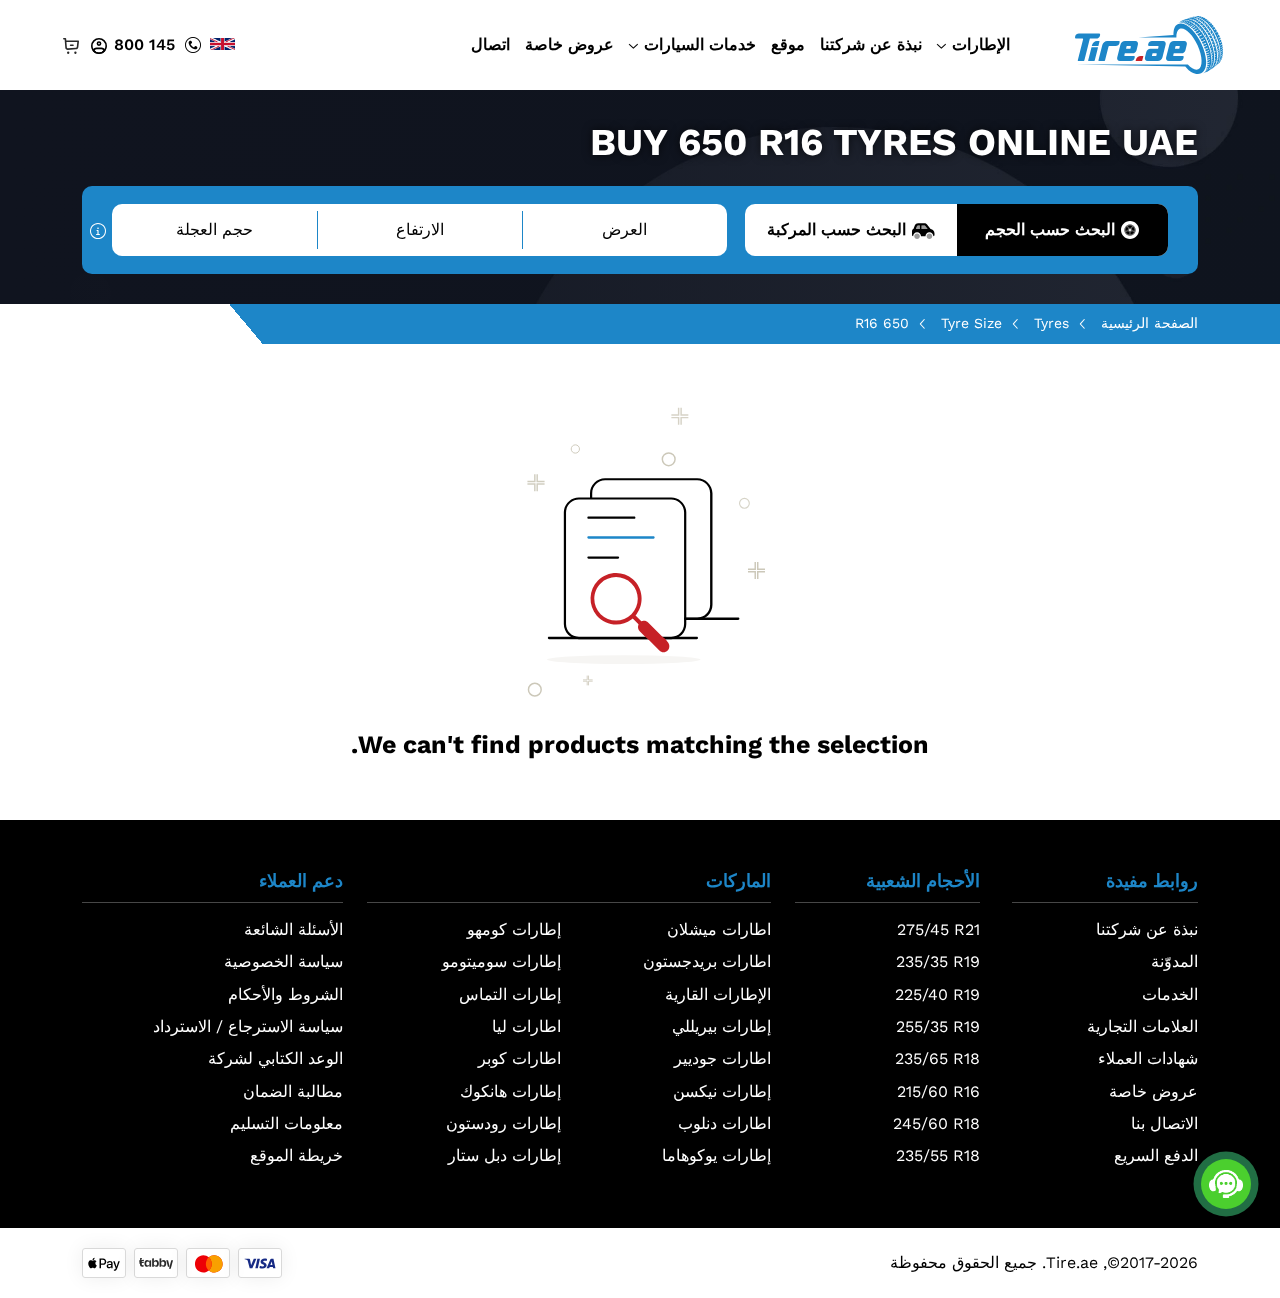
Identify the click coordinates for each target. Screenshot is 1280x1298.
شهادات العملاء (1148, 1058)
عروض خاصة (569, 44)
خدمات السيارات (700, 44)
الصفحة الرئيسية (1149, 323)
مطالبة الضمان (293, 1091)
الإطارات (981, 44)
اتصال (490, 44)
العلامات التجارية (1142, 1026)
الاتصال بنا (1164, 1123)
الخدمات (1170, 994)
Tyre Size (971, 323)
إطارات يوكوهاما (716, 1155)
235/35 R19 (938, 961)
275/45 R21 (938, 929)
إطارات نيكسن (722, 1091)
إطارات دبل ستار (504, 1155)
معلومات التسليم (286, 1123)
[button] (1105, 886)
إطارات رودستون (503, 1123)
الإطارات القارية (718, 994)
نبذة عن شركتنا (871, 44)
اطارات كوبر (519, 1058)
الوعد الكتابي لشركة (275, 1058)
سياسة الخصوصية (283, 961)
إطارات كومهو (514, 929)
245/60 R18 (936, 1123)
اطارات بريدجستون (707, 961)
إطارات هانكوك (510, 1091)
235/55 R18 (938, 1155)
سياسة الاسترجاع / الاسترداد (248, 1026)
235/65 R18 (937, 1058)
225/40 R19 (937, 994)
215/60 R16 (938, 1091)
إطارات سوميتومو (501, 961)
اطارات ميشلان (719, 929)
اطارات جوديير (722, 1058)
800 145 (144, 44)
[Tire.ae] (1149, 43)
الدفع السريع (1156, 1155)
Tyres (1051, 323)
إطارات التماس (510, 994)
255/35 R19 (938, 1026)
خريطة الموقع (296, 1155)
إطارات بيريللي (721, 1026)
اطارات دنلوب (724, 1123)
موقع (788, 44)
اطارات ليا (526, 1026)
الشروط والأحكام (285, 994)
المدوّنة (1174, 961)
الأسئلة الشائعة (293, 929)
